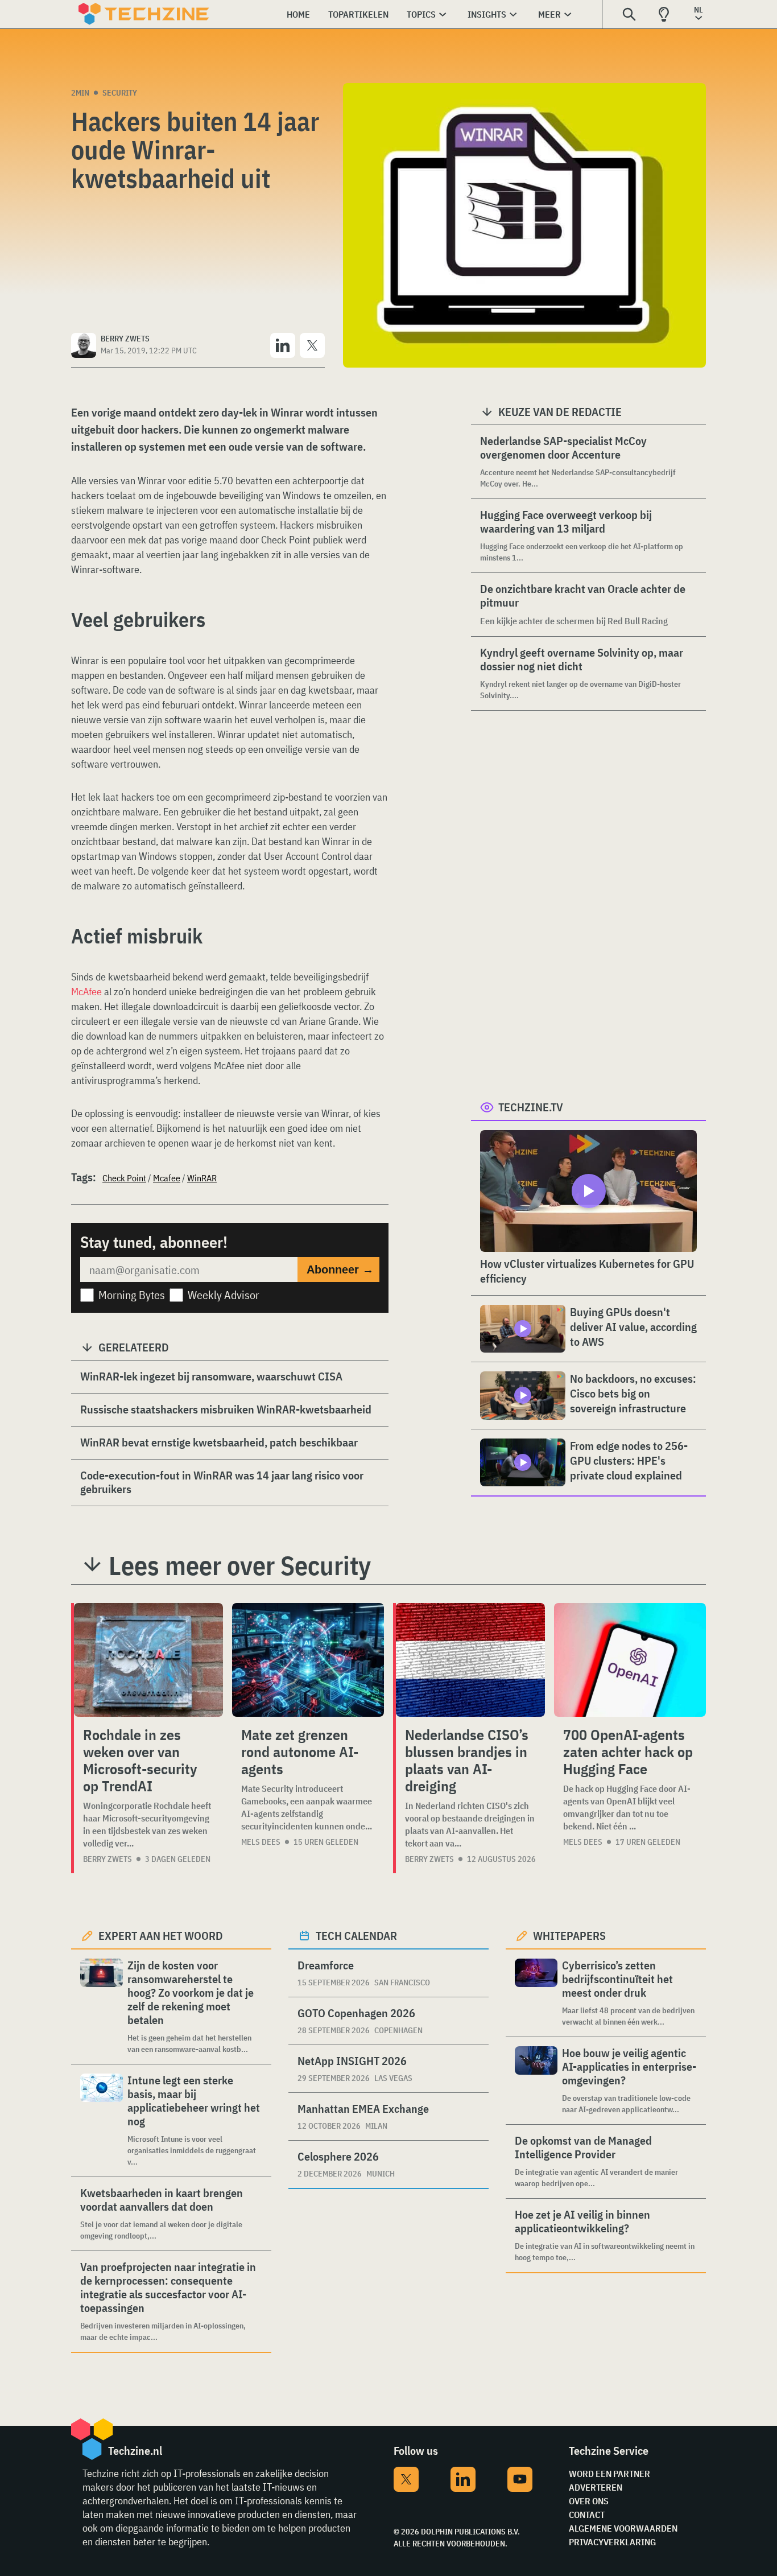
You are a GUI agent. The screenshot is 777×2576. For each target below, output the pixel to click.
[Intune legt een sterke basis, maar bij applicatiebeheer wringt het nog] (102, 2120)
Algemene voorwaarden (623, 2528)
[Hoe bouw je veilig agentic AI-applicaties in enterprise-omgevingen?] (536, 2081)
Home (298, 14)
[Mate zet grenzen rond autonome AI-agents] (308, 1660)
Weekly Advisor (224, 1295)
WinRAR (202, 1178)
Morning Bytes (132, 1295)
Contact (587, 2515)
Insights (487, 14)
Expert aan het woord (161, 1936)
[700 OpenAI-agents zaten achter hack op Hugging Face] (630, 1660)
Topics (421, 14)
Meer (549, 14)
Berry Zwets (108, 1859)
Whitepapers (569, 1936)
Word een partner (609, 2474)
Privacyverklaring (612, 2542)
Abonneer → (340, 1270)
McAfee (86, 992)
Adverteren (596, 2487)
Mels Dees (261, 1842)
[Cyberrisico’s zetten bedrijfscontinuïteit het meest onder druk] (536, 1993)
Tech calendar (356, 1936)
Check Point (124, 1178)
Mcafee (167, 1178)
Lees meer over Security (240, 1565)
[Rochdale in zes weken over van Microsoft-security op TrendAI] (148, 1660)
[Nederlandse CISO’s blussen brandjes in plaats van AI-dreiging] (470, 1660)
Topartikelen (358, 14)
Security (120, 93)
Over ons (589, 2501)
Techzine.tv (531, 1107)
